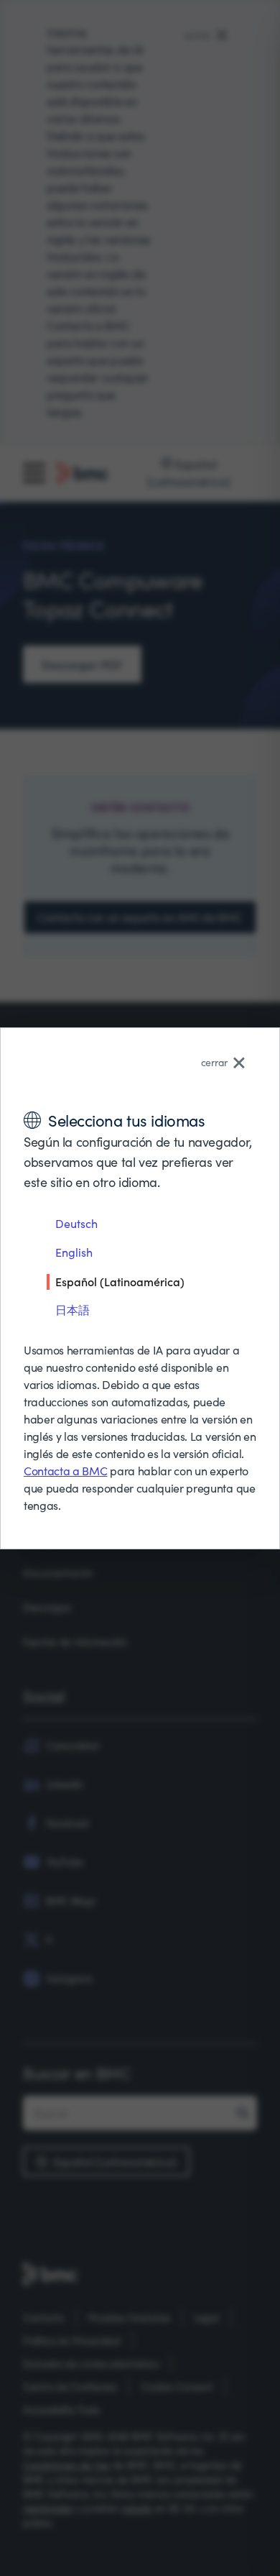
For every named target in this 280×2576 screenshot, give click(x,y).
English (74, 1252)
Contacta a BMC (66, 1471)
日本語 (73, 1310)
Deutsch (76, 1223)
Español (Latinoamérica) (120, 1281)
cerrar (214, 1062)
